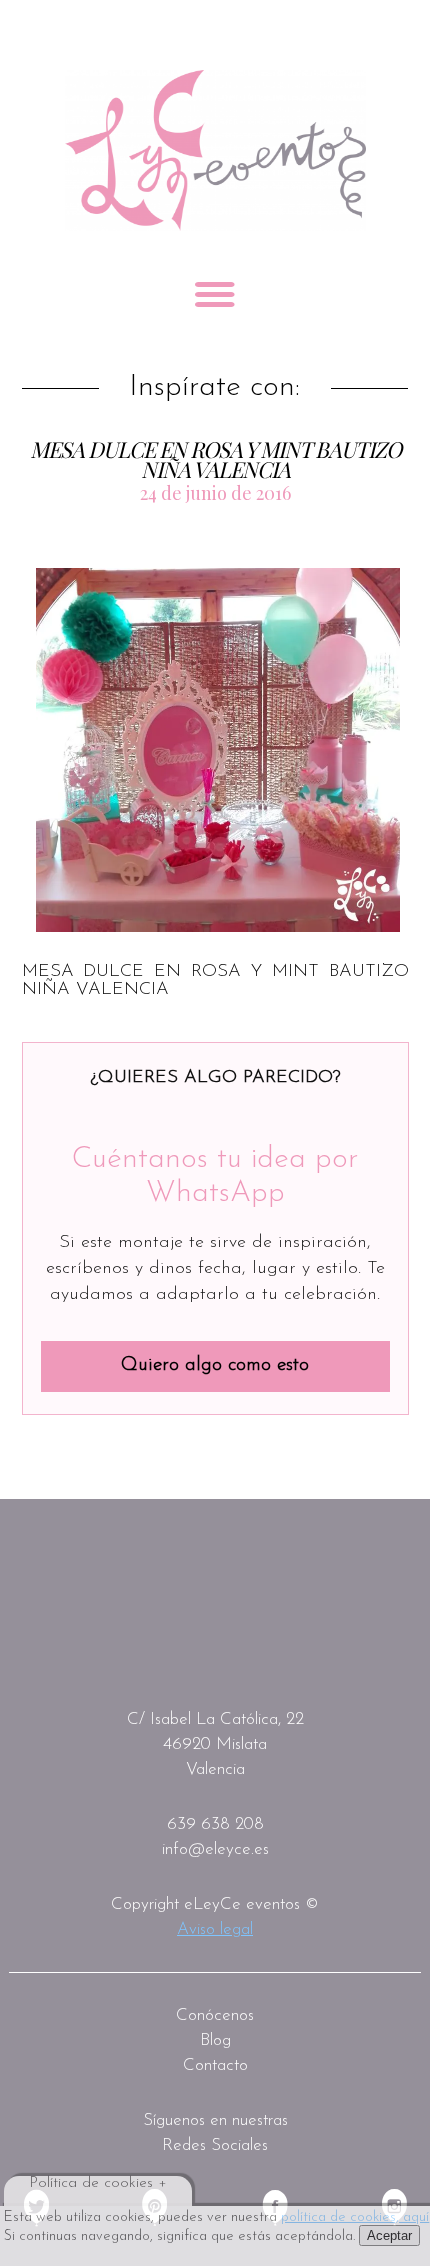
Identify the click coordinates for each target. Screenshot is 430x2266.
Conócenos (215, 2015)
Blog (215, 2040)
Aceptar (389, 2235)
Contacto (215, 2065)
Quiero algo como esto (215, 1365)
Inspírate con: (214, 388)
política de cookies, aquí (355, 2217)
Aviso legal (215, 1929)
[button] (218, 749)
